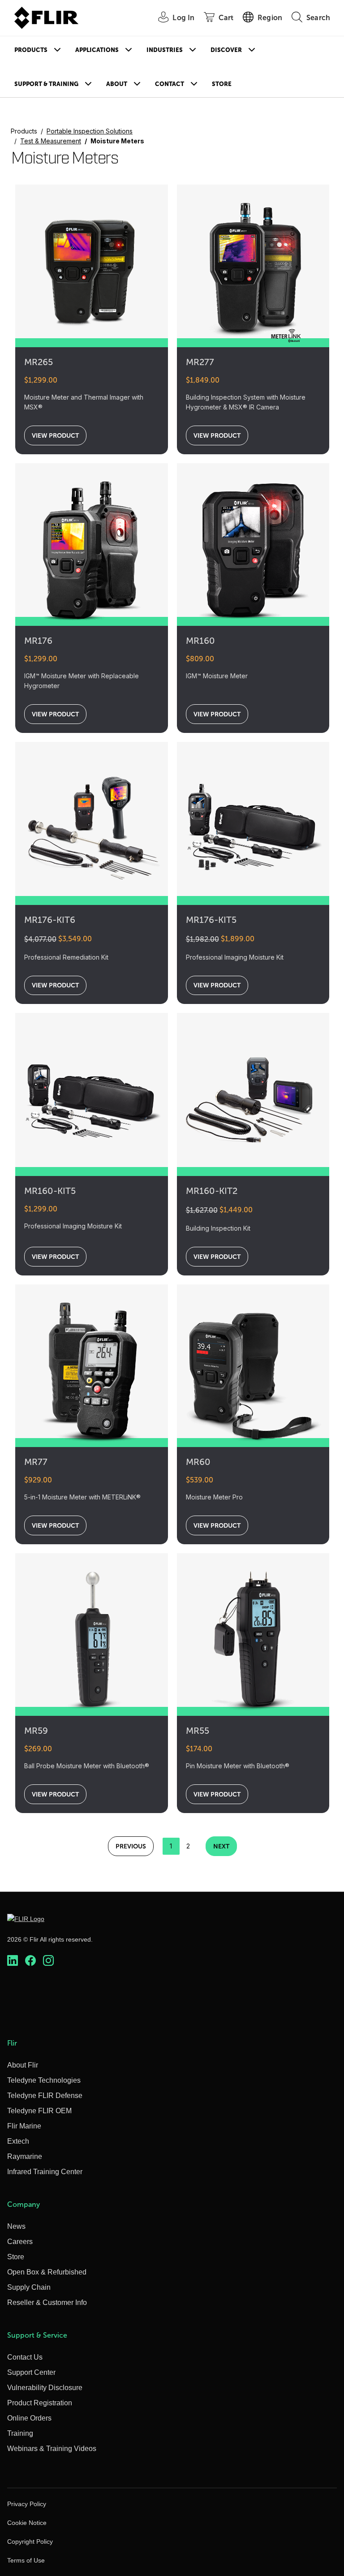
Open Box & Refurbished (47, 2272)
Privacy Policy (27, 2504)
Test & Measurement (51, 141)
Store (222, 84)
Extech (18, 2141)
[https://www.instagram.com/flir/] (48, 1960)
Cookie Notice (27, 2523)
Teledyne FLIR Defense (45, 2096)
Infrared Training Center (45, 2172)
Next (221, 1846)
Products (31, 50)
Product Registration (40, 2403)
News (16, 2226)
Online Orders (29, 2418)
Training (20, 2433)
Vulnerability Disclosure (45, 2388)
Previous (131, 1846)
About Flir (23, 2065)
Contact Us (25, 2357)
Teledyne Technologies (44, 2080)
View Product (55, 435)
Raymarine (25, 2156)
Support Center (31, 2372)
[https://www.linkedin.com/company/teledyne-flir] (13, 1960)
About (117, 84)
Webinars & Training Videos (52, 2449)
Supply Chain (29, 2287)
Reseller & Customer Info (47, 2302)
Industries (165, 50)
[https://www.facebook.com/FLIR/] (30, 1960)
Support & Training (46, 84)
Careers (20, 2242)
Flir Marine (24, 2126)
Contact (170, 84)
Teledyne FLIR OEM (39, 2111)
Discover (226, 50)
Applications (97, 50)
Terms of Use (26, 2560)
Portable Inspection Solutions (90, 131)
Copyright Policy (30, 2542)
